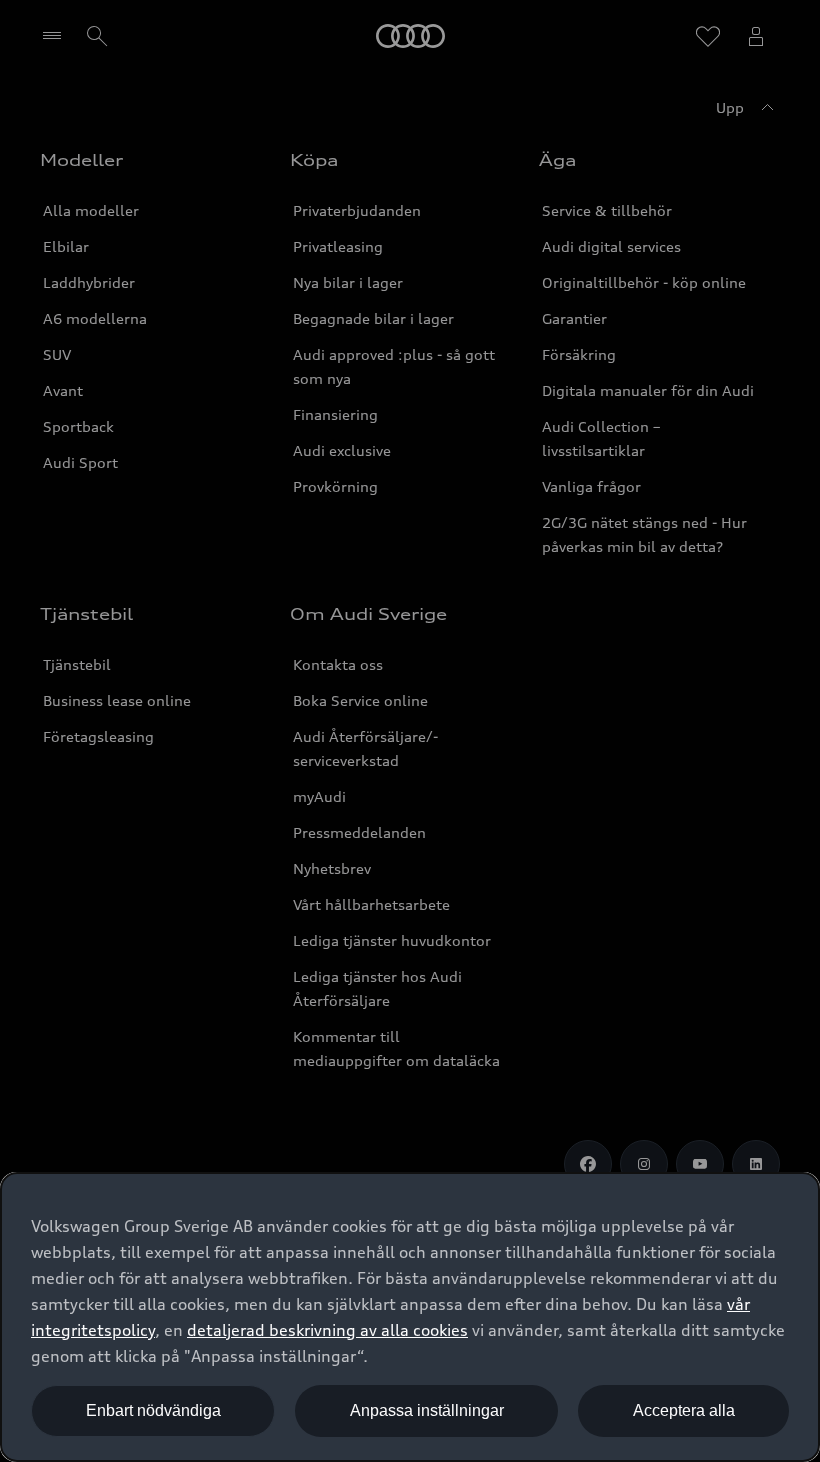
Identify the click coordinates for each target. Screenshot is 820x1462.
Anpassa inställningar (427, 1410)
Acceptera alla (684, 1410)
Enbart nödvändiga (153, 1410)
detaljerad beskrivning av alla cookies (327, 1330)
